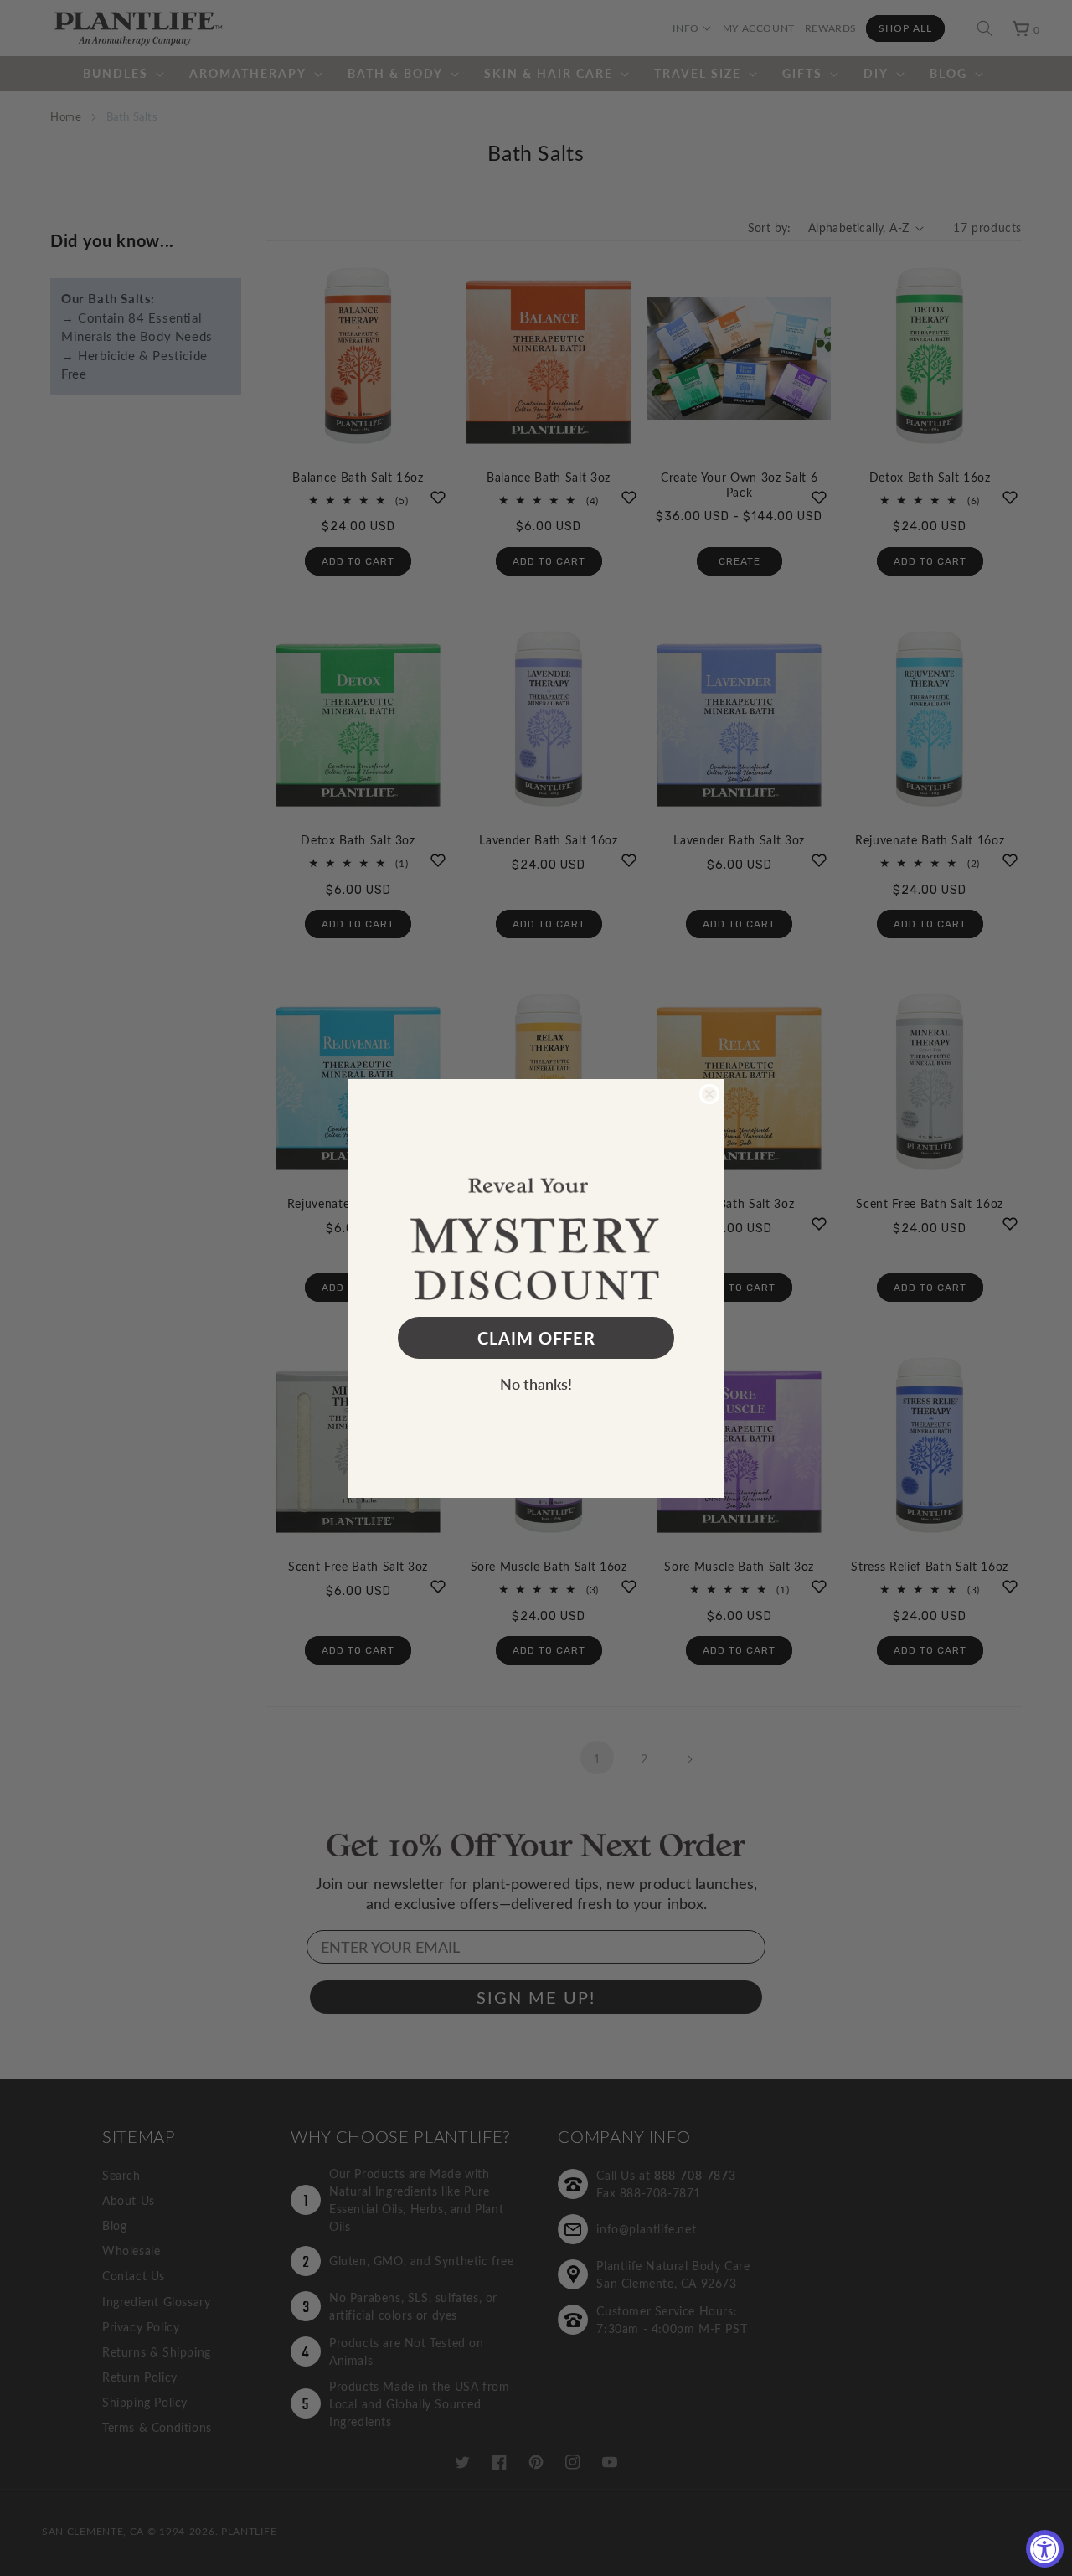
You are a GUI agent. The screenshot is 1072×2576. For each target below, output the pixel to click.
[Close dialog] (709, 1094)
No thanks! (536, 1384)
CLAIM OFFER (536, 1338)
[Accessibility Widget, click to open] (1045, 2549)
